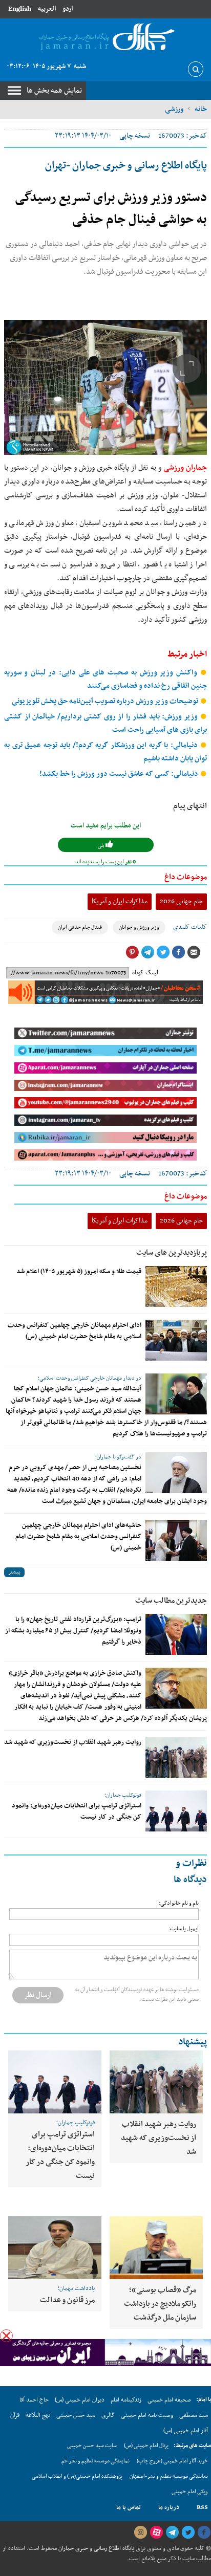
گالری (108, 2415)
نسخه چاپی (135, 136)
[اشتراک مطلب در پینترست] (132, 952)
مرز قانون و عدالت (67, 2300)
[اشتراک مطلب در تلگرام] (147, 952)
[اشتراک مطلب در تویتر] (163, 952)
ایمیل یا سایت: (184, 1929)
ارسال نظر (38, 1995)
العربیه (47, 9)
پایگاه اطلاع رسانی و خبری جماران (96, 2548)
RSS (202, 2507)
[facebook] (204, 2533)
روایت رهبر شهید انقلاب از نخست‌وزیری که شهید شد (73, 1742)
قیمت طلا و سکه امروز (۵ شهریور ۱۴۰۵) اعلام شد (79, 1272)
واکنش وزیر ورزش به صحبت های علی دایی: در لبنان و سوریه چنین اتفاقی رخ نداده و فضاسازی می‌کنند (105, 679)
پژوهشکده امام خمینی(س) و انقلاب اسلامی (77, 2476)
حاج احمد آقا (34, 2400)
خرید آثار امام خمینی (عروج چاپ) (172, 2461)
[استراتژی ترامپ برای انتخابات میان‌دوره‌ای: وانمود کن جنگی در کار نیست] (176, 1811)
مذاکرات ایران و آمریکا (120, 901)
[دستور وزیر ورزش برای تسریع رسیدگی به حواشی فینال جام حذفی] (105, 387)
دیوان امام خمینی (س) (80, 2400)
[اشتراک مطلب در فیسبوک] (178, 952)
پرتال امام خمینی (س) (146, 2446)
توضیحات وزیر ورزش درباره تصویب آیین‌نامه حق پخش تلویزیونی (106, 701)
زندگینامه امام (126, 2400)
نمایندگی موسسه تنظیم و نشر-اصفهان (169, 2476)
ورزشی (174, 109)
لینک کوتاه (145, 973)
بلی (102, 846)
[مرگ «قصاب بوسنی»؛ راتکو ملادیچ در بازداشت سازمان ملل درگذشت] (156, 2247)
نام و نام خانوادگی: (179, 1903)
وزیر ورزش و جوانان (139, 927)
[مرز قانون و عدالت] (55, 2247)
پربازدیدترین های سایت (172, 1253)
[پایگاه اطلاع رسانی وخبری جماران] (105, 38)
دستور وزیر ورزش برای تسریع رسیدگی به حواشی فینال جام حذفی (111, 209)
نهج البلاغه (38, 2415)
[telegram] (172, 2533)
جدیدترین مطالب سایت (171, 1601)
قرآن (15, 2415)
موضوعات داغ (186, 877)
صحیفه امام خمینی (169, 2400)
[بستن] (6, 2336)
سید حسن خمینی (76, 2415)
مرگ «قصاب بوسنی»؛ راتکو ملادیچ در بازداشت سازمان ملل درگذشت (160, 2304)
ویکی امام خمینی (190, 2492)
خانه (201, 109)
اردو (68, 9)
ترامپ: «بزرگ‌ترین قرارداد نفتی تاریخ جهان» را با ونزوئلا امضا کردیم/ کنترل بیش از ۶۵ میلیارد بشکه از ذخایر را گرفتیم (73, 1631)
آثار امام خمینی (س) (186, 2431)
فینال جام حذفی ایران (80, 927)
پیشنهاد (193, 2042)
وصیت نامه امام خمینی (147, 2415)
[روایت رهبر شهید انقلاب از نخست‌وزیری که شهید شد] (176, 1757)
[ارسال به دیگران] (194, 952)
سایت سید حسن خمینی (92, 2446)
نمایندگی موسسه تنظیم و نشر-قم (96, 2461)
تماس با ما (129, 2507)
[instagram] (140, 2533)
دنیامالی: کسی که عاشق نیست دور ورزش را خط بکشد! (120, 774)
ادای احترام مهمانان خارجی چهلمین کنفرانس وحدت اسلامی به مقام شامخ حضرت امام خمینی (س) (75, 1331)
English (20, 9)
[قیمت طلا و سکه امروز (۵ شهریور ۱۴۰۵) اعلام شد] (176, 1286)
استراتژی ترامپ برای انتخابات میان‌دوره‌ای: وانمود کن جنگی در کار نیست (60, 2155)
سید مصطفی (194, 2415)
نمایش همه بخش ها (54, 91)
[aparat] (156, 2533)
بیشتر (14, 1572)
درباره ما (169, 2507)
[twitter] (188, 2533)
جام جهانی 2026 (181, 901)
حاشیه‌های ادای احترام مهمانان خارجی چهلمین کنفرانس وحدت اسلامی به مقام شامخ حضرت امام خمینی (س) (78, 1537)
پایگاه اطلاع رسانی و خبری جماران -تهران (126, 166)
